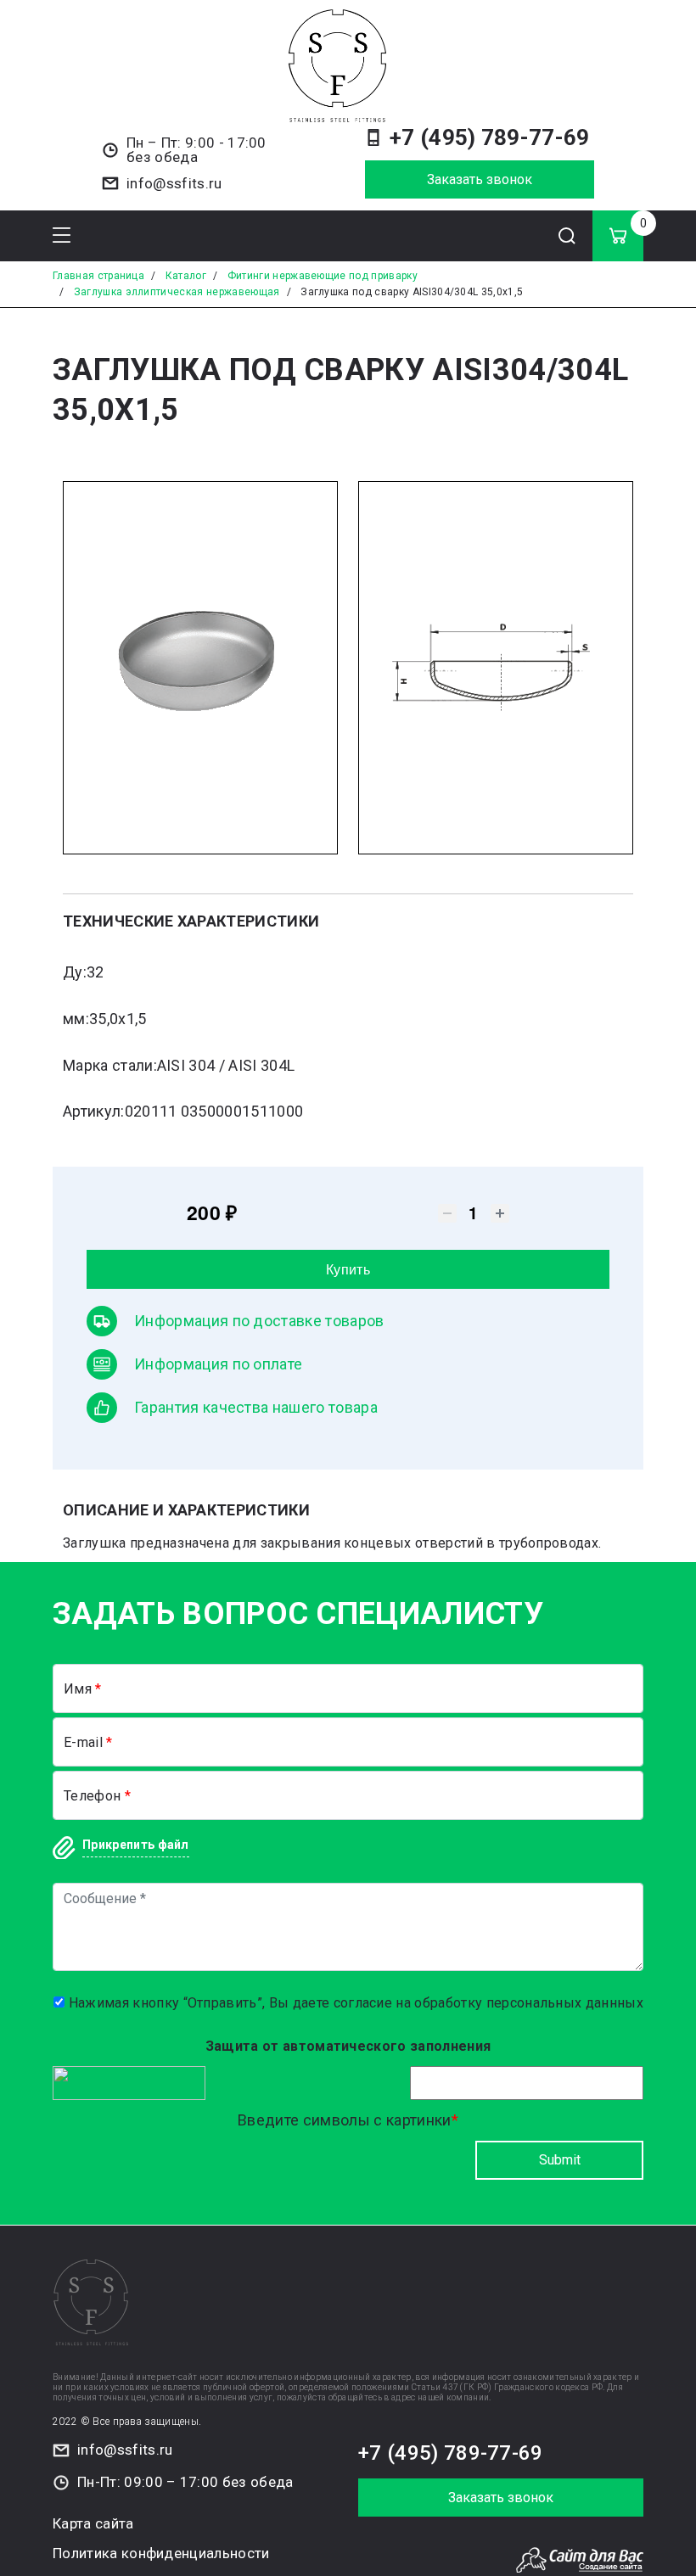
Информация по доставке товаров (259, 1321)
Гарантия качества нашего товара (256, 1407)
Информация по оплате (218, 1364)
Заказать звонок (480, 179)
